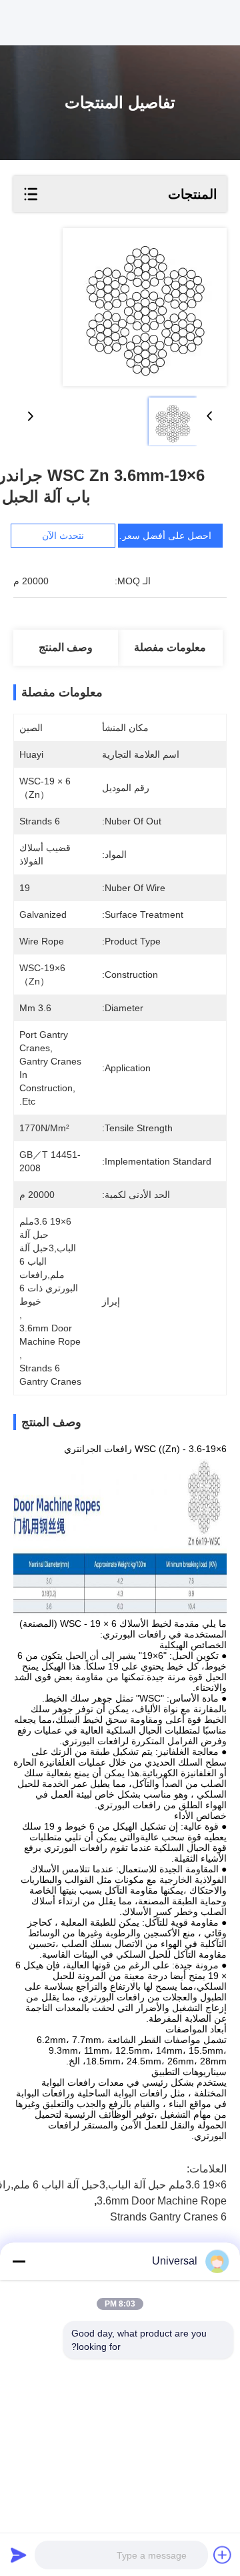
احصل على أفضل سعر (167, 536)
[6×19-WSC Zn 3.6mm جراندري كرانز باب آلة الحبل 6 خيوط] (145, 307)
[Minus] (19, 2261)
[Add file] (223, 2555)
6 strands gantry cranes (168, 2217)
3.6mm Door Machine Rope (162, 2201)
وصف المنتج (66, 647)
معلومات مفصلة (170, 647)
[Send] (19, 2555)
